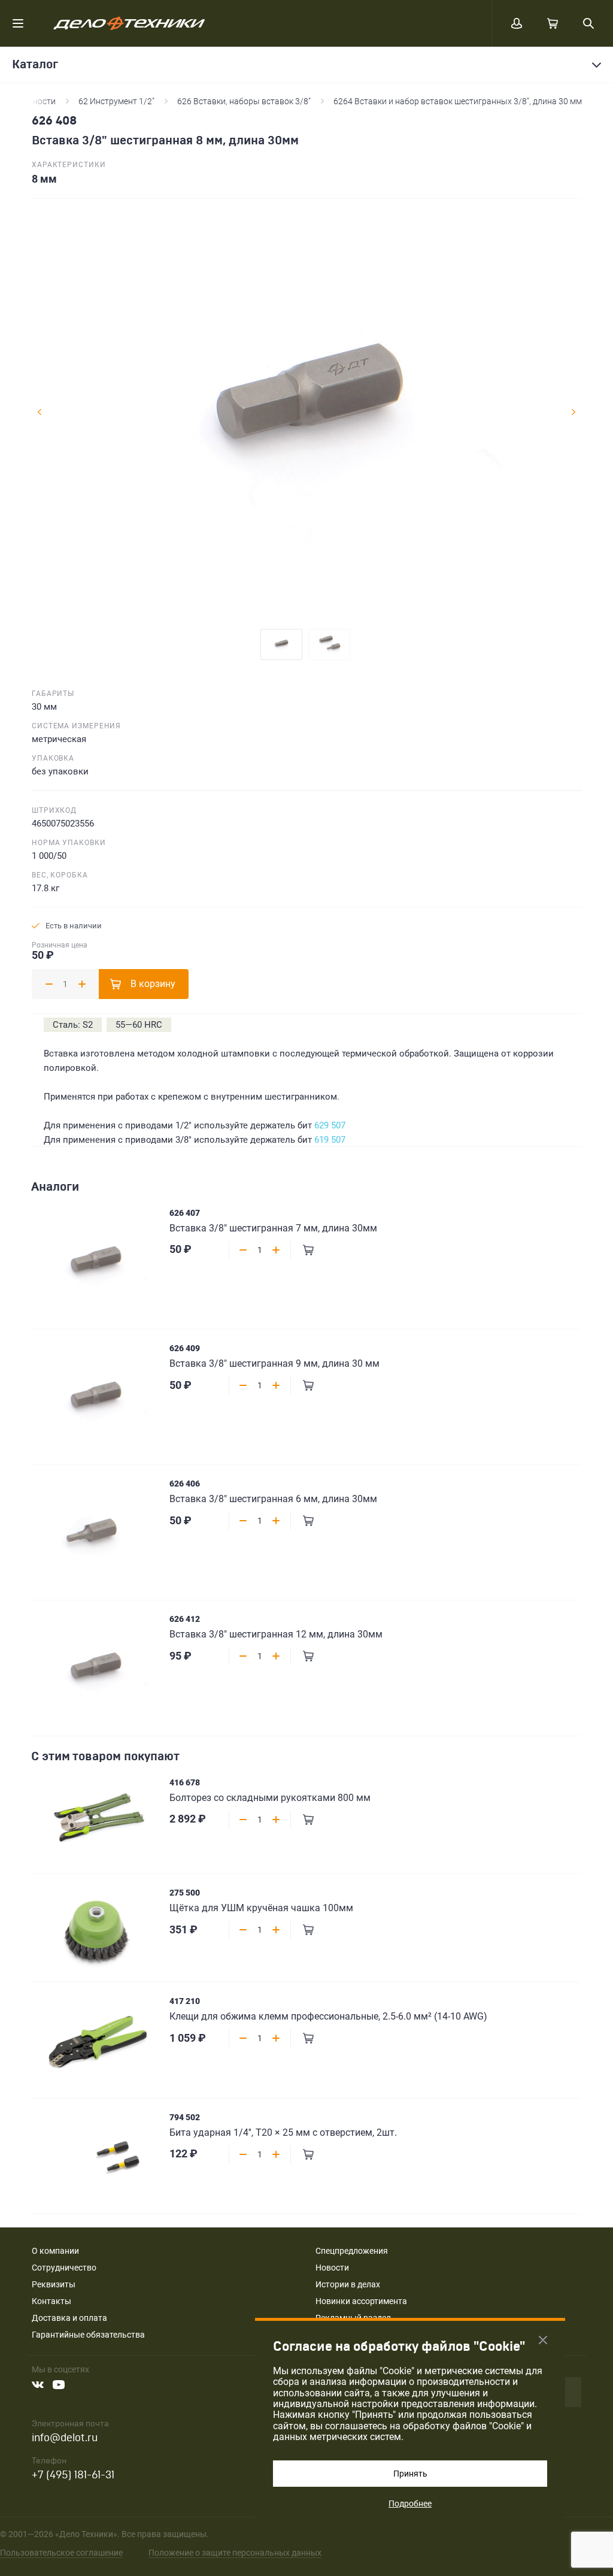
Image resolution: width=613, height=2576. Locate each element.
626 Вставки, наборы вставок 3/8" (244, 101)
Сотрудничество (64, 2268)
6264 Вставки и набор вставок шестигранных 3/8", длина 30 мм (458, 101)
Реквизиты (54, 2284)
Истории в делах (348, 2284)
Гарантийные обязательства (88, 2335)
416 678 (185, 1782)
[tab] (281, 644)
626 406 (185, 1484)
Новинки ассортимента (361, 2301)
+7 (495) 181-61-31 (73, 2475)
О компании (55, 2251)
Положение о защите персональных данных (235, 2553)
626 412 (185, 1619)
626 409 (185, 1348)
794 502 (185, 2117)
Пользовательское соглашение (61, 2553)
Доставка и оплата (69, 2318)
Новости (332, 2268)
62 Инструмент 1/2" (116, 101)
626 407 (185, 1213)
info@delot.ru (65, 2438)
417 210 (185, 2001)
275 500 (185, 1893)
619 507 (330, 1140)
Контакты (51, 2301)
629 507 (330, 1125)
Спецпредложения (352, 2251)
